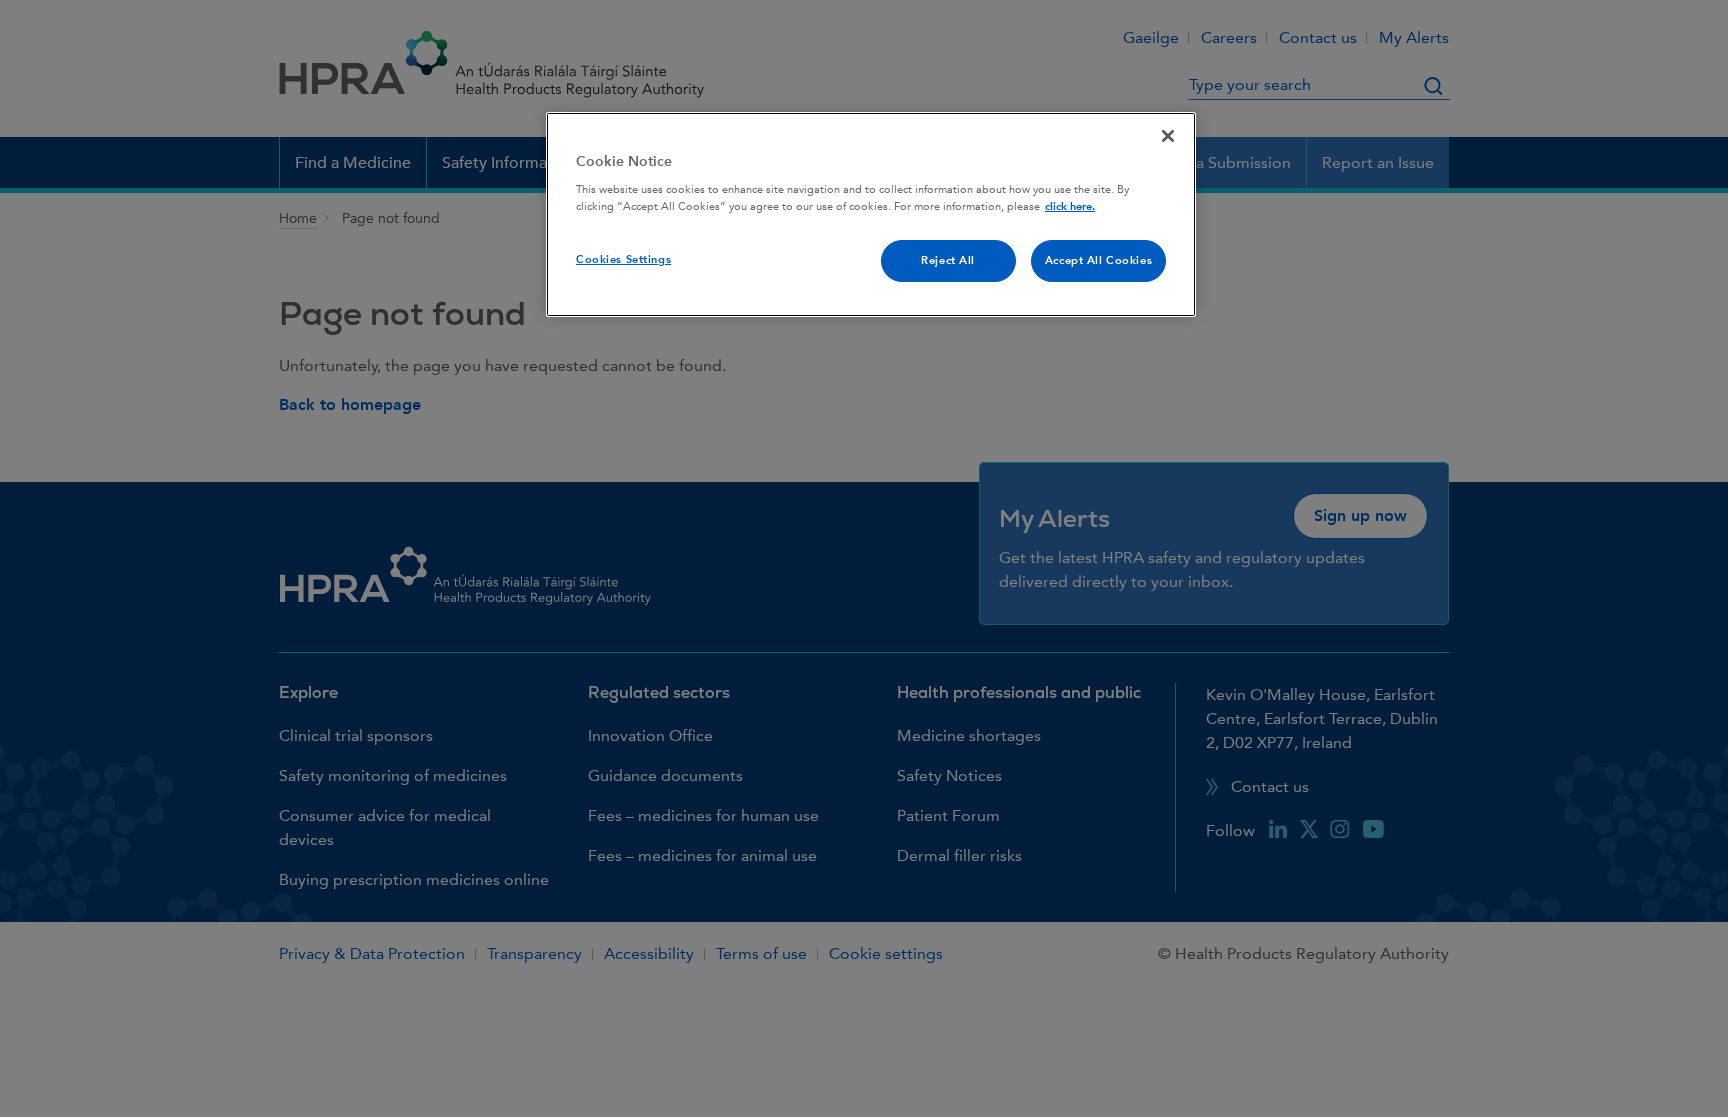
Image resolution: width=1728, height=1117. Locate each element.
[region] (871, 215)
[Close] (1168, 136)
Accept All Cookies (1098, 260)
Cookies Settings (623, 259)
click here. (1070, 206)
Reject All (948, 260)
